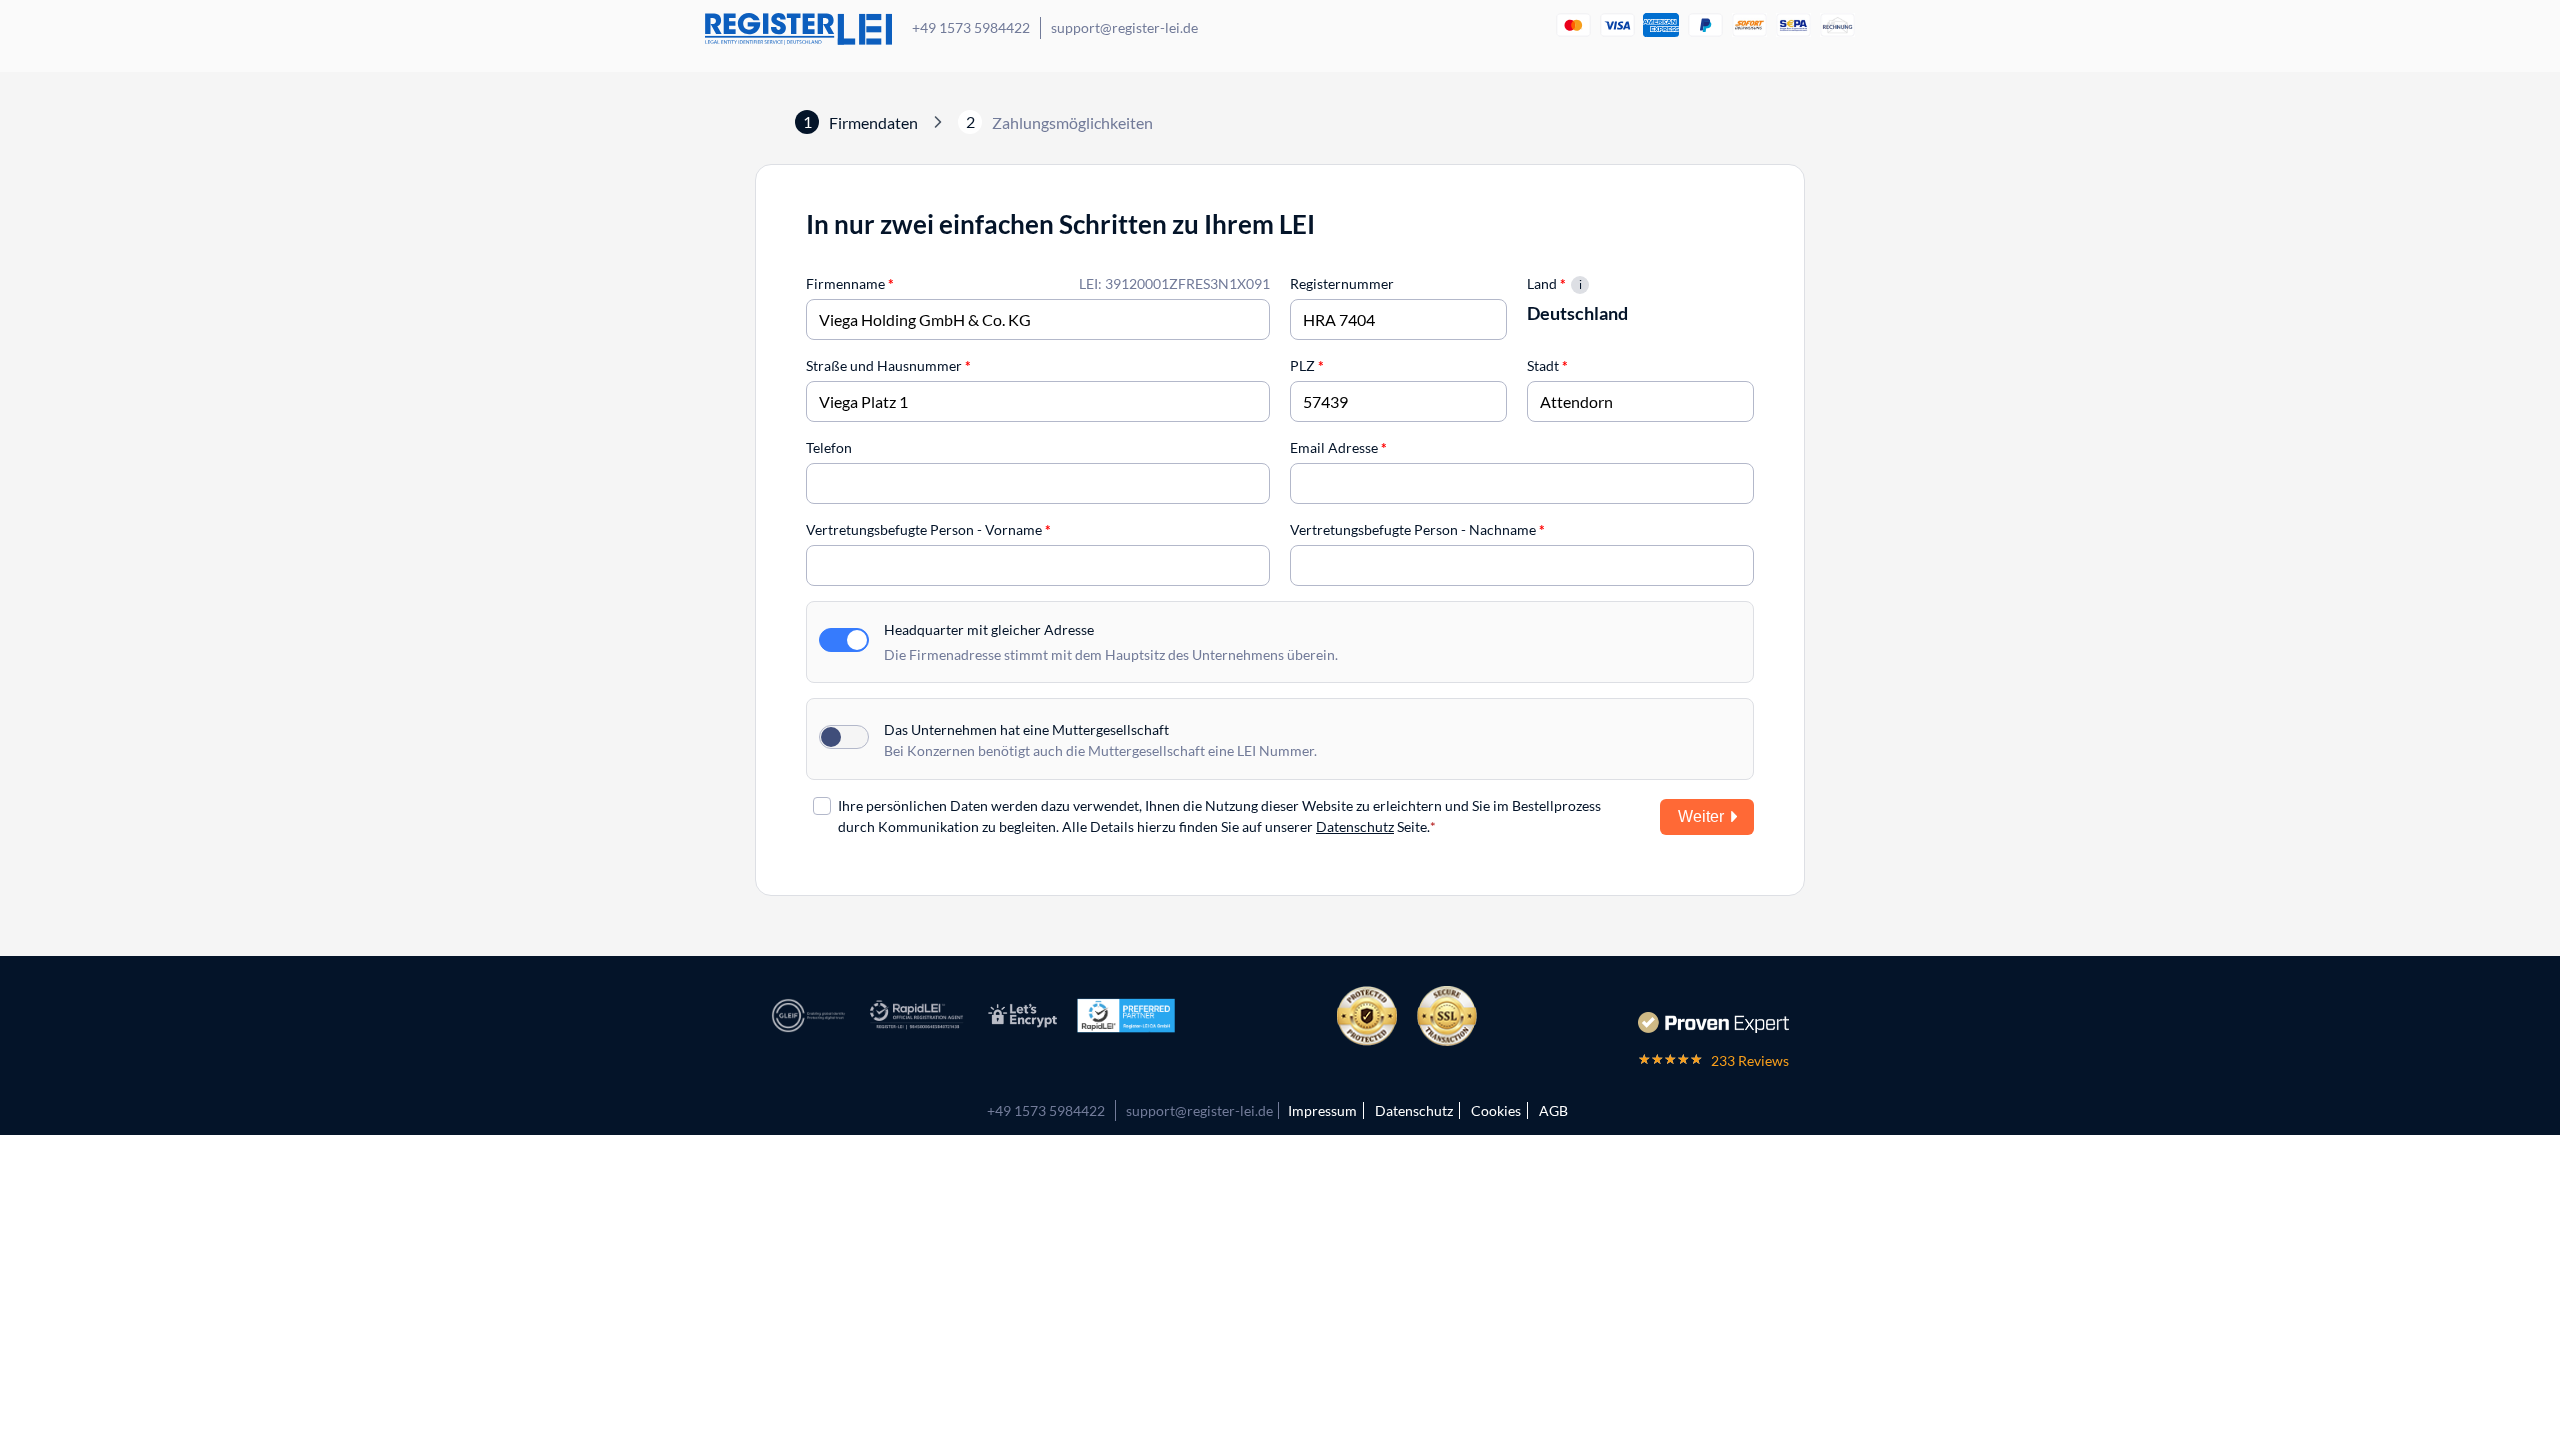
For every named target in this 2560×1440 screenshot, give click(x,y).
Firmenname (850, 283)
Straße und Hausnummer (888, 365)
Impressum (1322, 1110)
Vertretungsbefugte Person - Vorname (928, 529)
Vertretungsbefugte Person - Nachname (1417, 529)
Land (1546, 283)
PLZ (1307, 365)
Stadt (1547, 365)
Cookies (1496, 1110)
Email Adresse (1338, 447)
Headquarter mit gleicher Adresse (989, 629)
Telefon (829, 447)
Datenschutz (1355, 826)
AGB (1553, 1110)
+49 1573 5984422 (971, 27)
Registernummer (1342, 283)
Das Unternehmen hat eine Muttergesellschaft (1026, 729)
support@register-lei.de (1124, 27)
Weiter (1701, 816)
